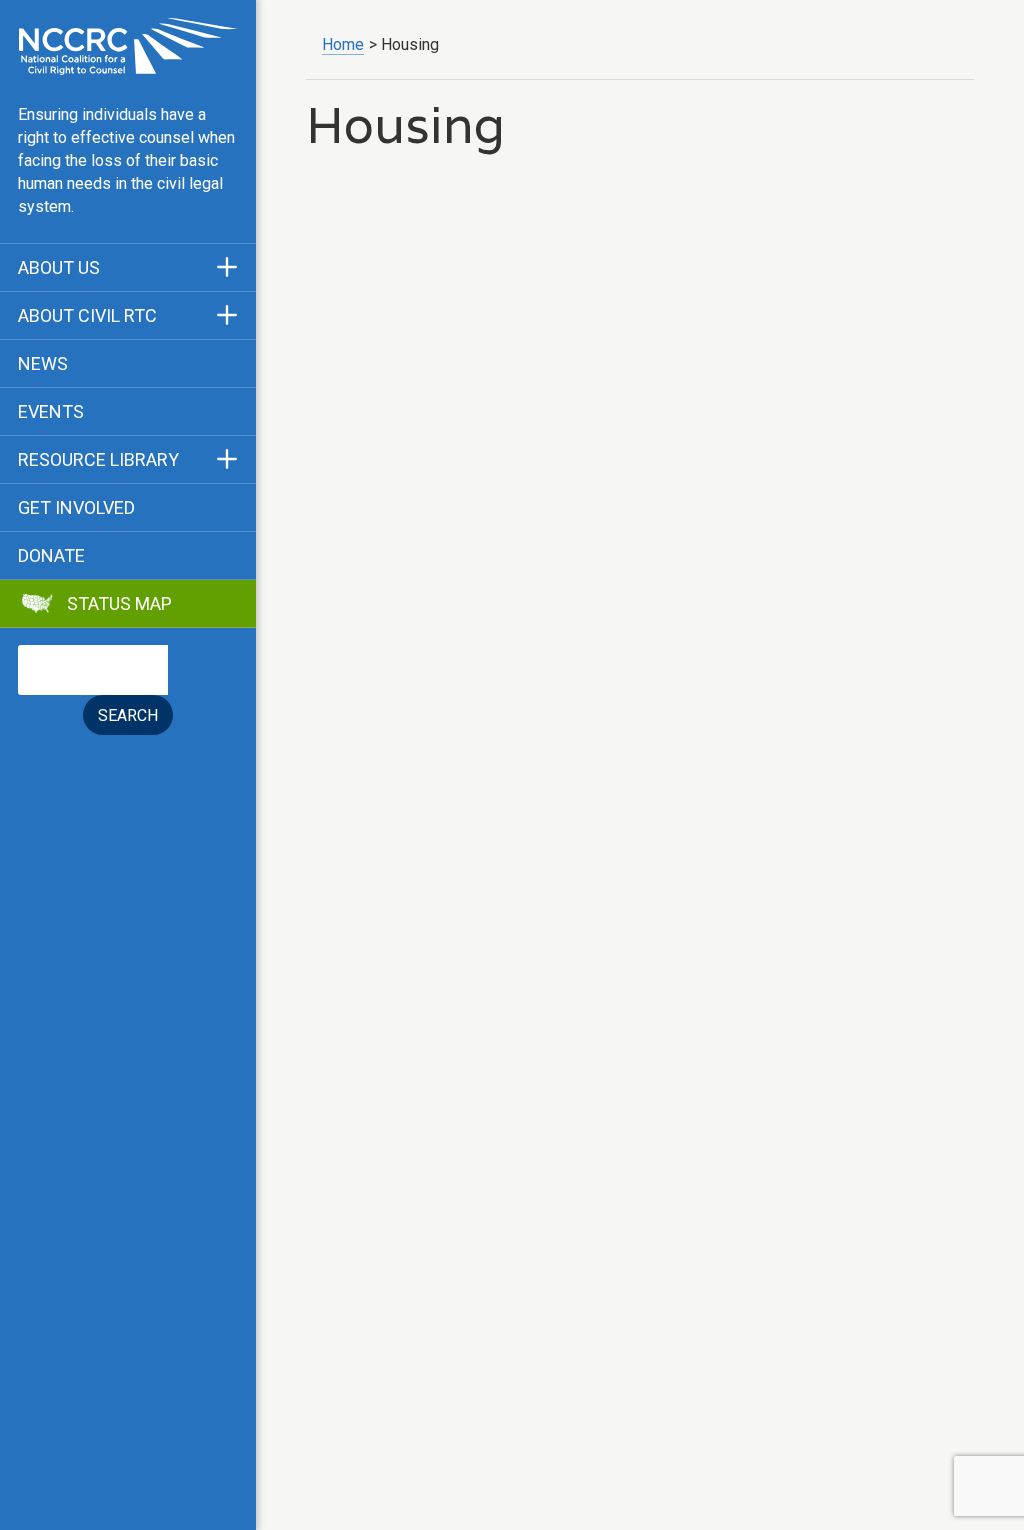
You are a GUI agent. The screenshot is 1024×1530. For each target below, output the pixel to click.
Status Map (119, 604)
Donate (51, 556)
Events (51, 412)
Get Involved (76, 508)
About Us (59, 268)
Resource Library (98, 460)
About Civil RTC (87, 316)
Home (343, 44)
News (43, 364)
